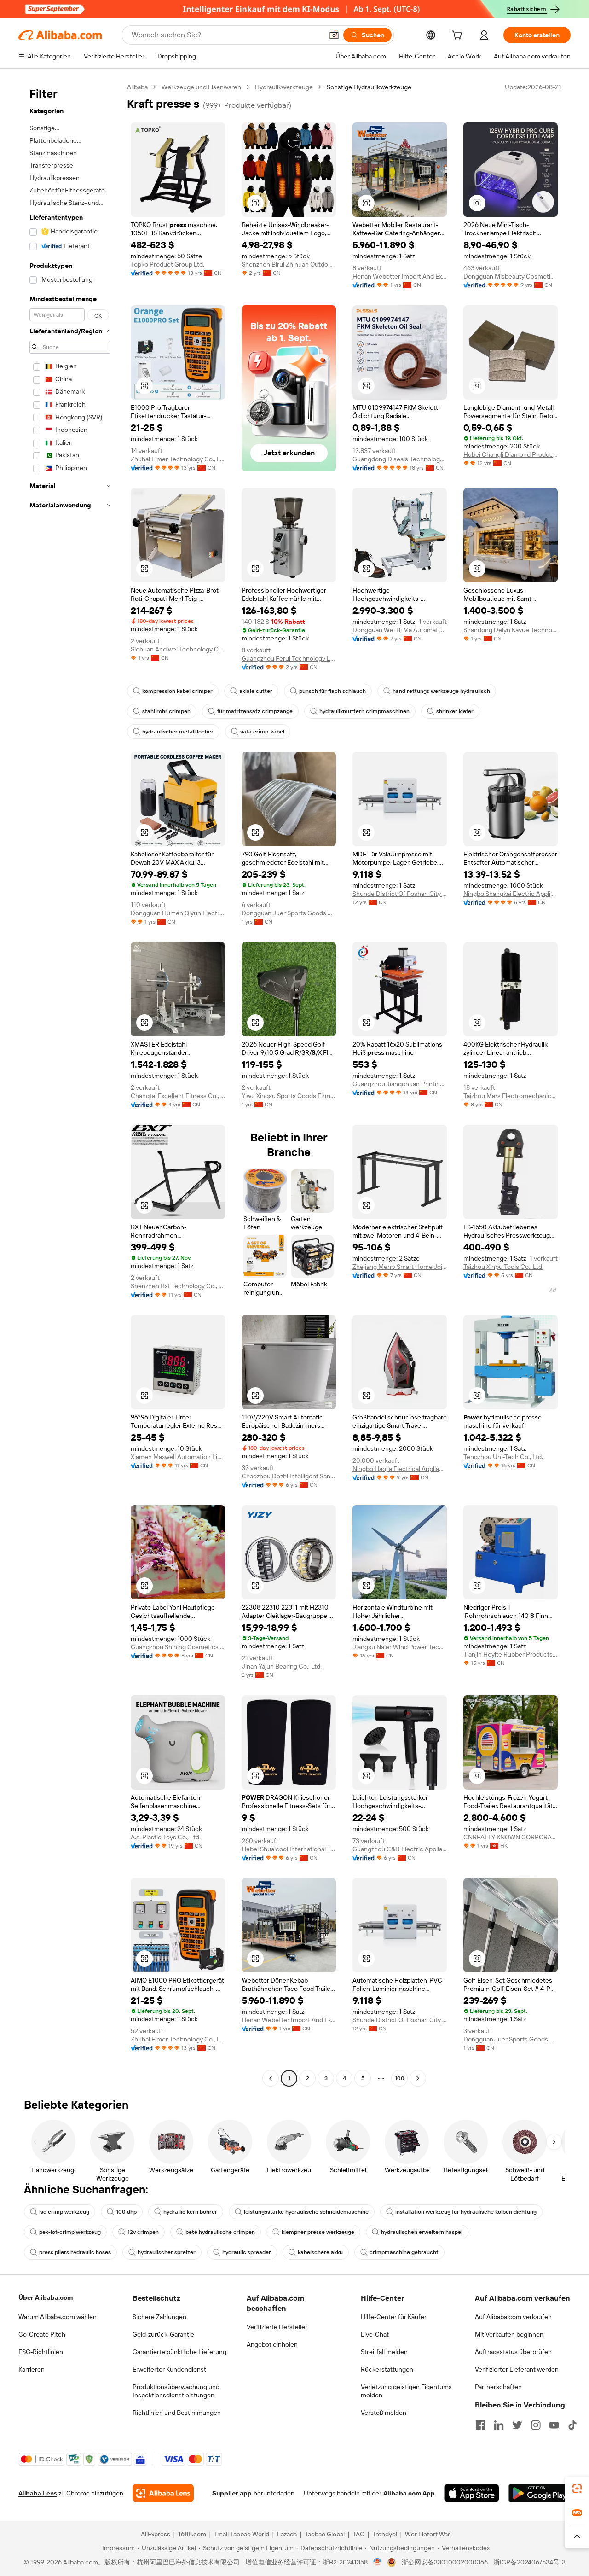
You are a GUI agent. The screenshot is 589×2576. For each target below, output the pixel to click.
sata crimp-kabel (262, 732)
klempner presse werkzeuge (318, 2232)
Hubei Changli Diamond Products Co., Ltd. (511, 454)
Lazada (287, 2534)
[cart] (459, 36)
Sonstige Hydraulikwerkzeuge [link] (369, 87)
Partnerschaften (498, 2387)
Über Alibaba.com (46, 2297)
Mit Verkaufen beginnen (509, 2334)
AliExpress (156, 2534)
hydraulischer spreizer (167, 2252)
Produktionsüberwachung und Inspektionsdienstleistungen (176, 2391)
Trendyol (385, 2534)
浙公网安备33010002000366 (445, 2562)
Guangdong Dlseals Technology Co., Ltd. (400, 459)
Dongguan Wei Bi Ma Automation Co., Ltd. (400, 630)
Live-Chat (375, 2334)
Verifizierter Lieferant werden (517, 2369)
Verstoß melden (384, 2413)
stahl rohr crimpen (166, 711)
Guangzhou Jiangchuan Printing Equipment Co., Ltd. (400, 1084)
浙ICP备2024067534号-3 (529, 2562)
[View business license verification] (378, 2562)
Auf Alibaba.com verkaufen (513, 2317)
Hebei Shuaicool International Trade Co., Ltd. (289, 1849)
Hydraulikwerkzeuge (284, 87)
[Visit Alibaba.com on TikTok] (572, 2425)
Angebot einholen (272, 2344)
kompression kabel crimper (177, 691)
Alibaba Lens (38, 2493)
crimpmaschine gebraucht (404, 2252)
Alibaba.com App (409, 2493)
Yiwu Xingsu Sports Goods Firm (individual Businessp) (289, 1096)
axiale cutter (256, 691)
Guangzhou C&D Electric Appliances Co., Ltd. (400, 1849)
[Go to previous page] (271, 2078)
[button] (334, 35)
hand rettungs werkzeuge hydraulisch (441, 691)
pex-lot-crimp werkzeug (70, 2232)
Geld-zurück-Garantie (163, 2334)
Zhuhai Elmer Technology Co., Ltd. (178, 459)
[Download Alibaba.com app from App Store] (472, 2493)
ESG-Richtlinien (41, 2352)
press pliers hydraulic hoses (75, 2252)
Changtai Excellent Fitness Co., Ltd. (178, 1096)
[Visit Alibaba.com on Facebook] (480, 2425)
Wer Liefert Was (428, 2534)
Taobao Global (325, 2534)
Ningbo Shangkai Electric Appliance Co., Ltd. (511, 894)
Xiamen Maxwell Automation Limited (178, 1457)
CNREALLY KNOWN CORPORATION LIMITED (511, 1837)
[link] (577, 2489)
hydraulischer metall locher (178, 732)
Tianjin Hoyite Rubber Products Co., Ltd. (511, 1654)
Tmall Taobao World (242, 2534)
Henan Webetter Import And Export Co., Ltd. (400, 276)
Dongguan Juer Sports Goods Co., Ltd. (289, 913)
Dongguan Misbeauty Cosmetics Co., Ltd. (511, 276)
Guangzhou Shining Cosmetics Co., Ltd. (178, 1647)
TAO (358, 2534)
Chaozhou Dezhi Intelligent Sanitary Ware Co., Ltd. (289, 1476)
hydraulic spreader (247, 2252)
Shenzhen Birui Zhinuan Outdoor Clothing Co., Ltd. (289, 264)
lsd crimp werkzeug (64, 2212)
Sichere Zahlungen (159, 2317)
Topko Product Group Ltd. (167, 264)
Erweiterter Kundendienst (169, 2369)
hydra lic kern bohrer (190, 2212)
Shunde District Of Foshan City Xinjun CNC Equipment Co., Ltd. (400, 894)
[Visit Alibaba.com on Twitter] (517, 2425)
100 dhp (126, 2212)
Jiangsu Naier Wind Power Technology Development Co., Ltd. (400, 1647)
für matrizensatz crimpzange (255, 711)
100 (400, 2078)
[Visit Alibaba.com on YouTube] (554, 2425)
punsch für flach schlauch (332, 691)
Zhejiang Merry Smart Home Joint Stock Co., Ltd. (400, 1267)
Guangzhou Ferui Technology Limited (289, 658)
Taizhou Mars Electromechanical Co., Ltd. (511, 1096)
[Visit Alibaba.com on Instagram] (536, 2425)
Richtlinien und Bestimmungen (177, 2413)
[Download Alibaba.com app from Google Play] (540, 2493)
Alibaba (137, 87)
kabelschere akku (320, 2252)
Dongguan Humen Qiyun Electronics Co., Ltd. (178, 913)
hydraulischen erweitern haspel (422, 2232)
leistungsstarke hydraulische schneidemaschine (306, 2212)
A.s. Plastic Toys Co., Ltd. (166, 1837)
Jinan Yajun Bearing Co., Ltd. (282, 1666)
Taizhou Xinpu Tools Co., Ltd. (503, 1267)
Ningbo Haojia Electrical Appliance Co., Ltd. (400, 1469)
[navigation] (70, 1084)
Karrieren (32, 2369)
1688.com (192, 2534)
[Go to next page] (418, 2078)
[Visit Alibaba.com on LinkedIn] (499, 2425)
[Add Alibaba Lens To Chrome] (163, 2493)
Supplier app (232, 2493)
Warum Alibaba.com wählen (58, 2317)
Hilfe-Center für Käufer (394, 2317)
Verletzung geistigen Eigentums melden (406, 2391)
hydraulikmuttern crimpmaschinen (364, 711)
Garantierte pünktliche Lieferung (179, 2352)
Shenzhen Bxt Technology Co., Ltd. (178, 1286)
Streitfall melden (384, 2352)
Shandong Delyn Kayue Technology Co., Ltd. (511, 630)
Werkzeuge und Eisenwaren (201, 87)
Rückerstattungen (387, 2369)
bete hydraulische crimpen (220, 2232)
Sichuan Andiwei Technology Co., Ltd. (178, 649)
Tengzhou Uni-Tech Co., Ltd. (503, 1457)
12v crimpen (143, 2232)
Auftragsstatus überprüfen (513, 2352)
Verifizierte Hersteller (277, 2327)
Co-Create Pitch (42, 2334)
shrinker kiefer (455, 711)
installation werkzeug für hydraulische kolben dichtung (466, 2212)
